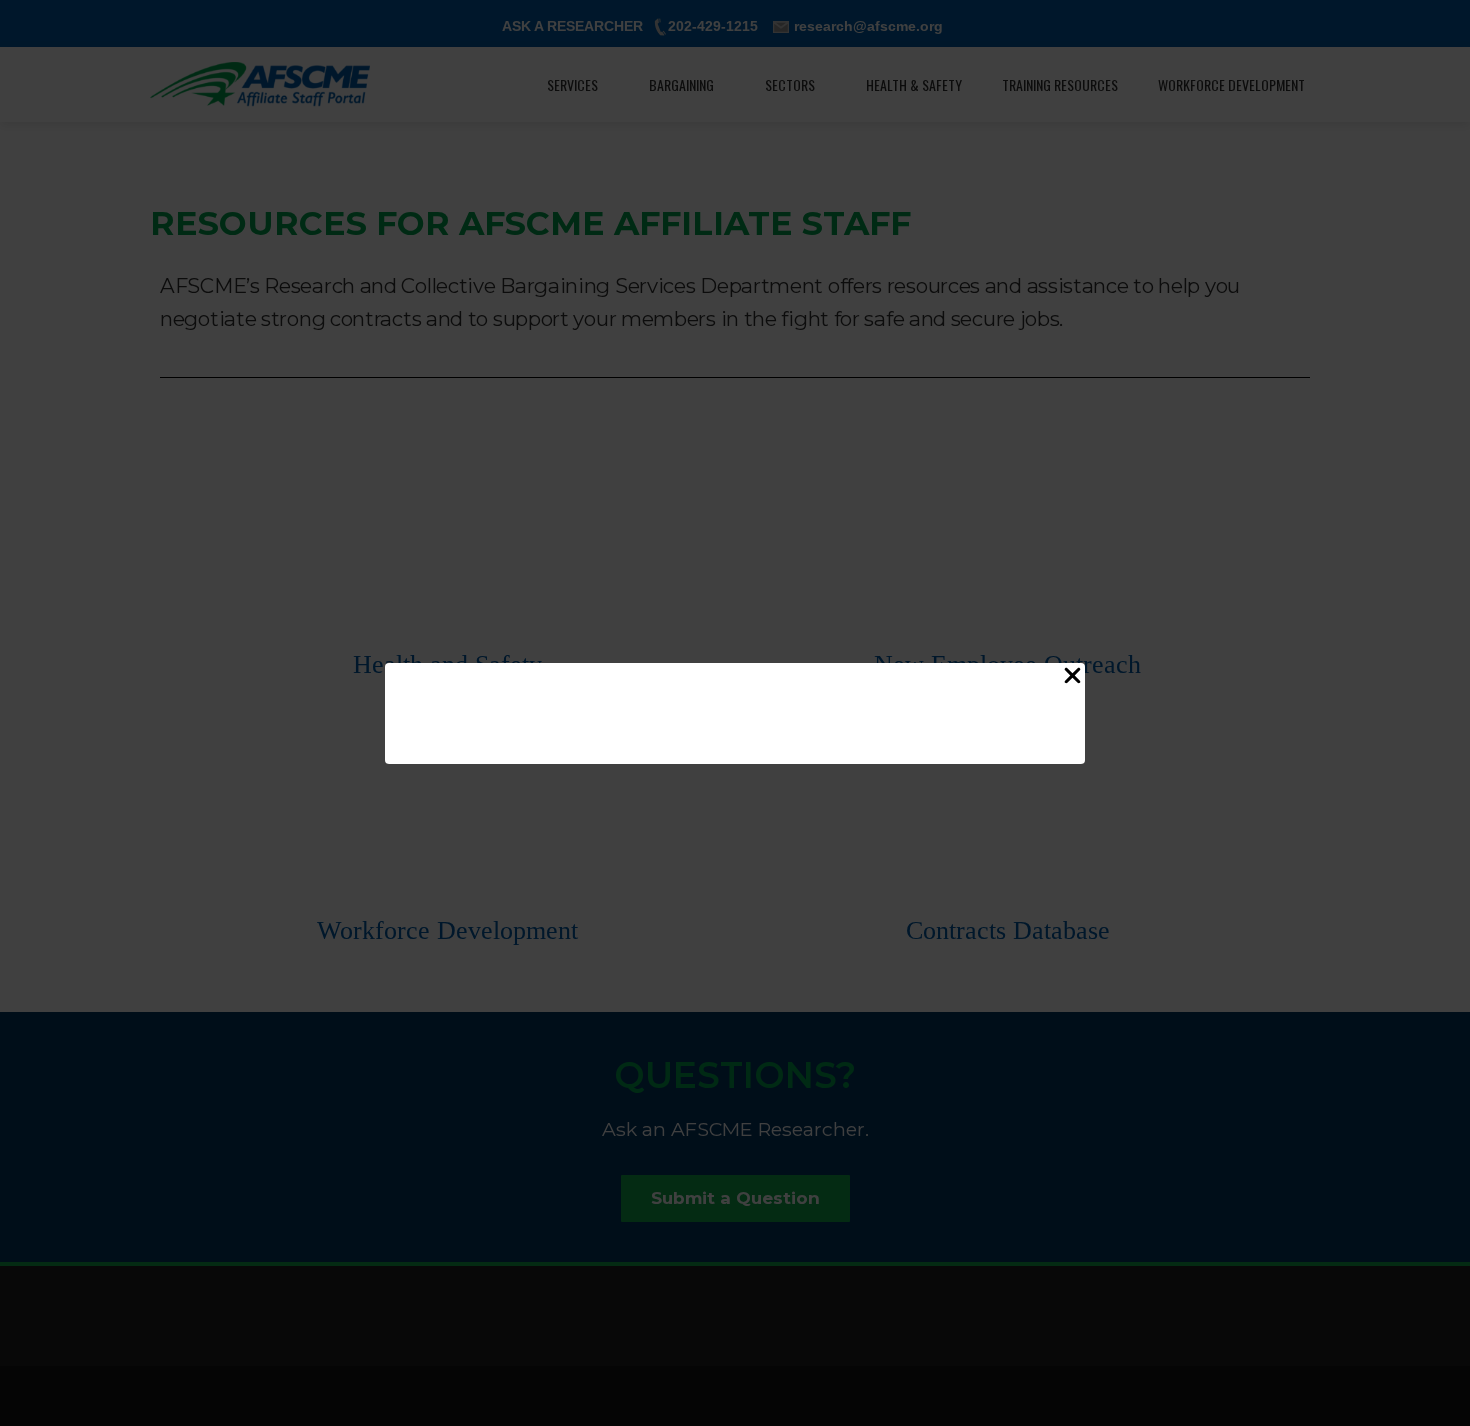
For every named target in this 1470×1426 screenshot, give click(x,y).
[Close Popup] (1072, 679)
